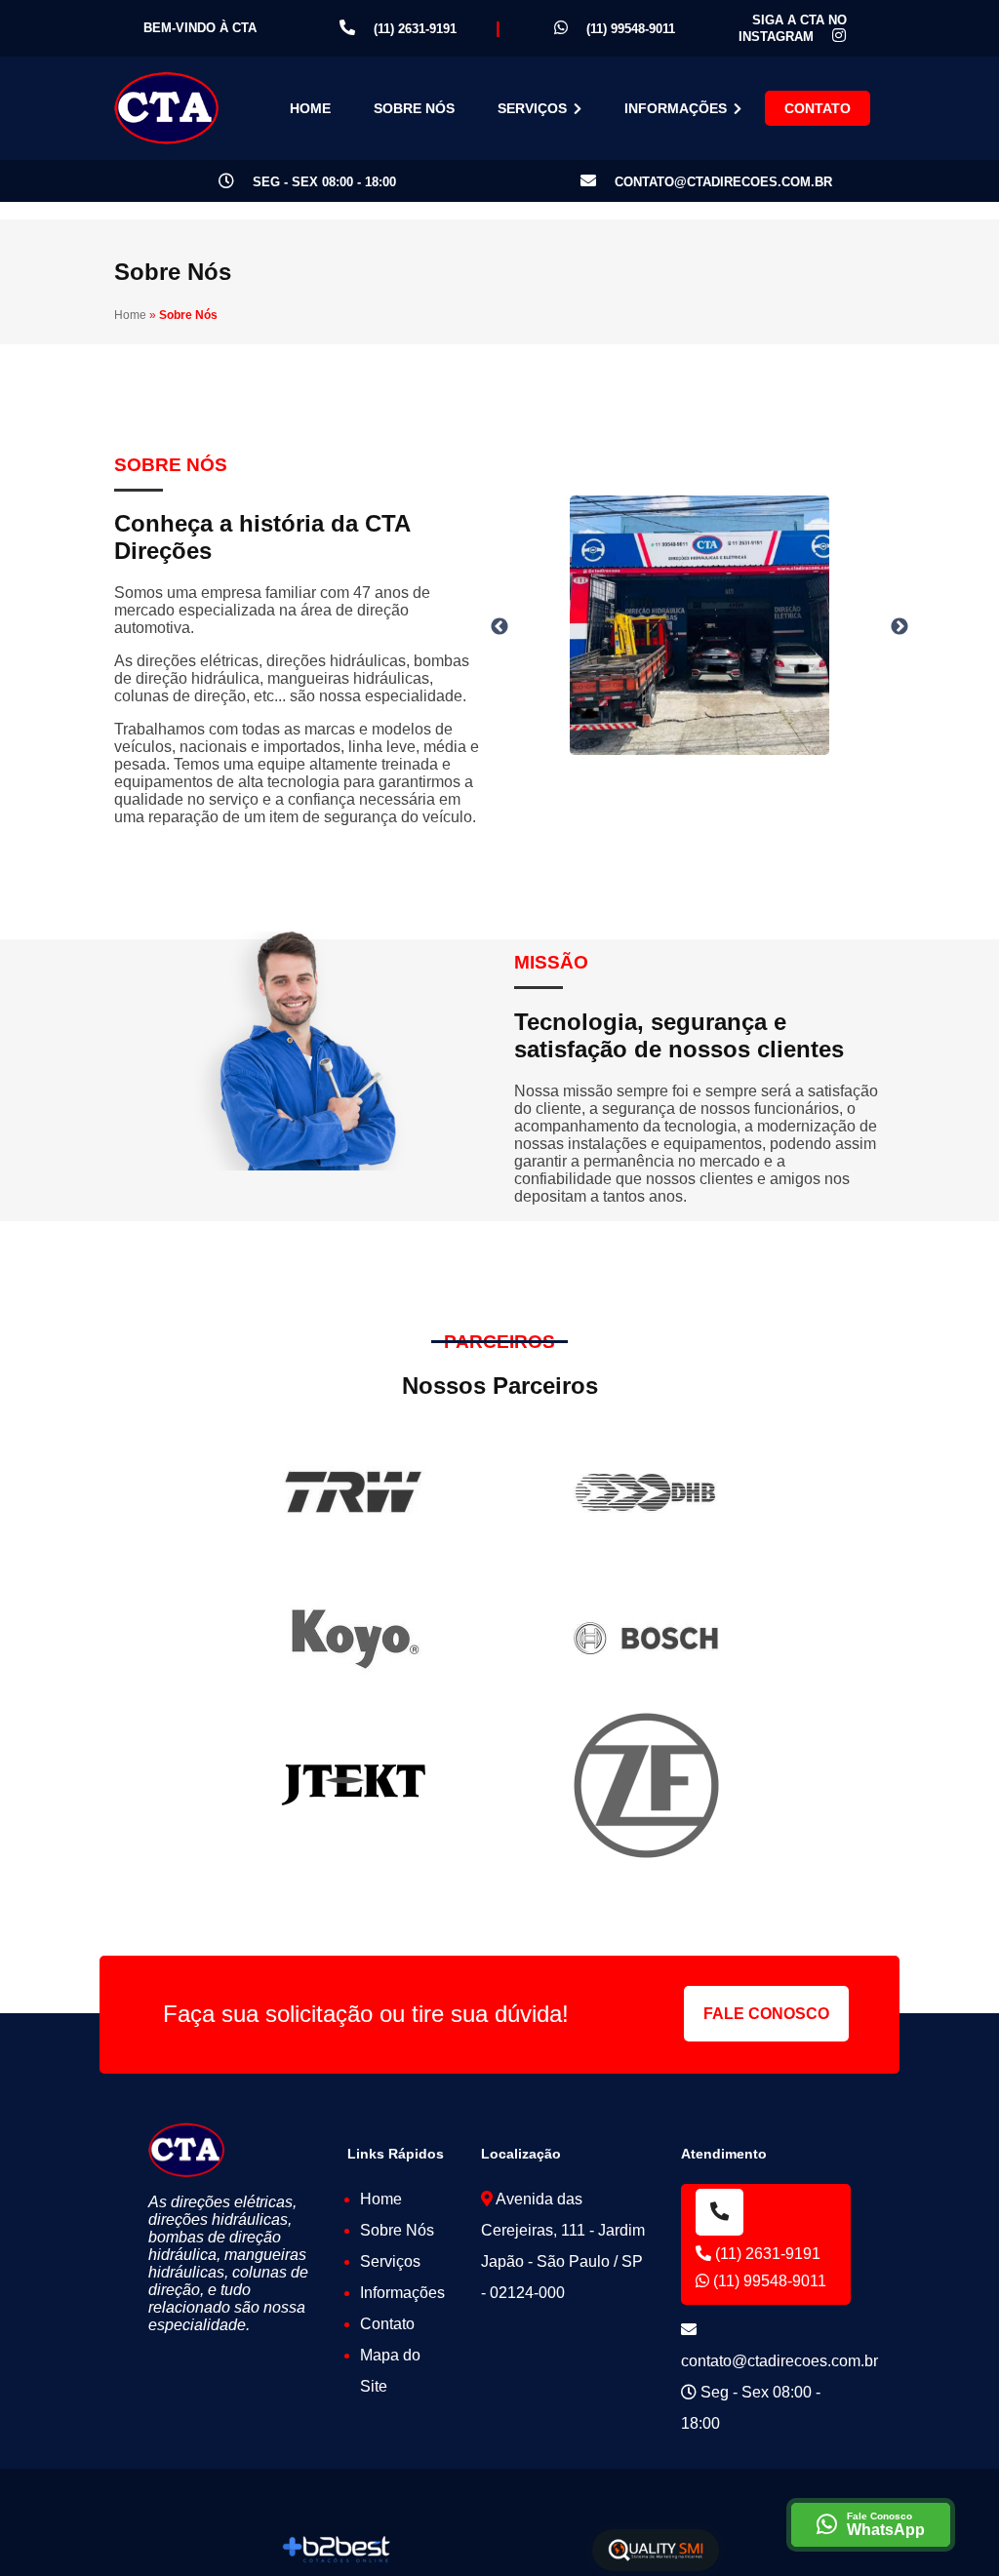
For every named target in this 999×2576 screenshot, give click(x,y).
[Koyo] (353, 1639)
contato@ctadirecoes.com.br (721, 182)
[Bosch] (646, 1639)
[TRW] (353, 1492)
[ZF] (646, 1785)
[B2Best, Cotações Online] (337, 2550)
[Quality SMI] (656, 2550)
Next (899, 627)
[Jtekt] (353, 1785)
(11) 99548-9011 (629, 29)
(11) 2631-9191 (413, 29)
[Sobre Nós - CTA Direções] (166, 109)
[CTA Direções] (187, 2149)
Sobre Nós (414, 108)
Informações (678, 108)
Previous (499, 627)
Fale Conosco (766, 2014)
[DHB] (646, 1492)
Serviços (534, 108)
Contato (818, 108)
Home (310, 108)
